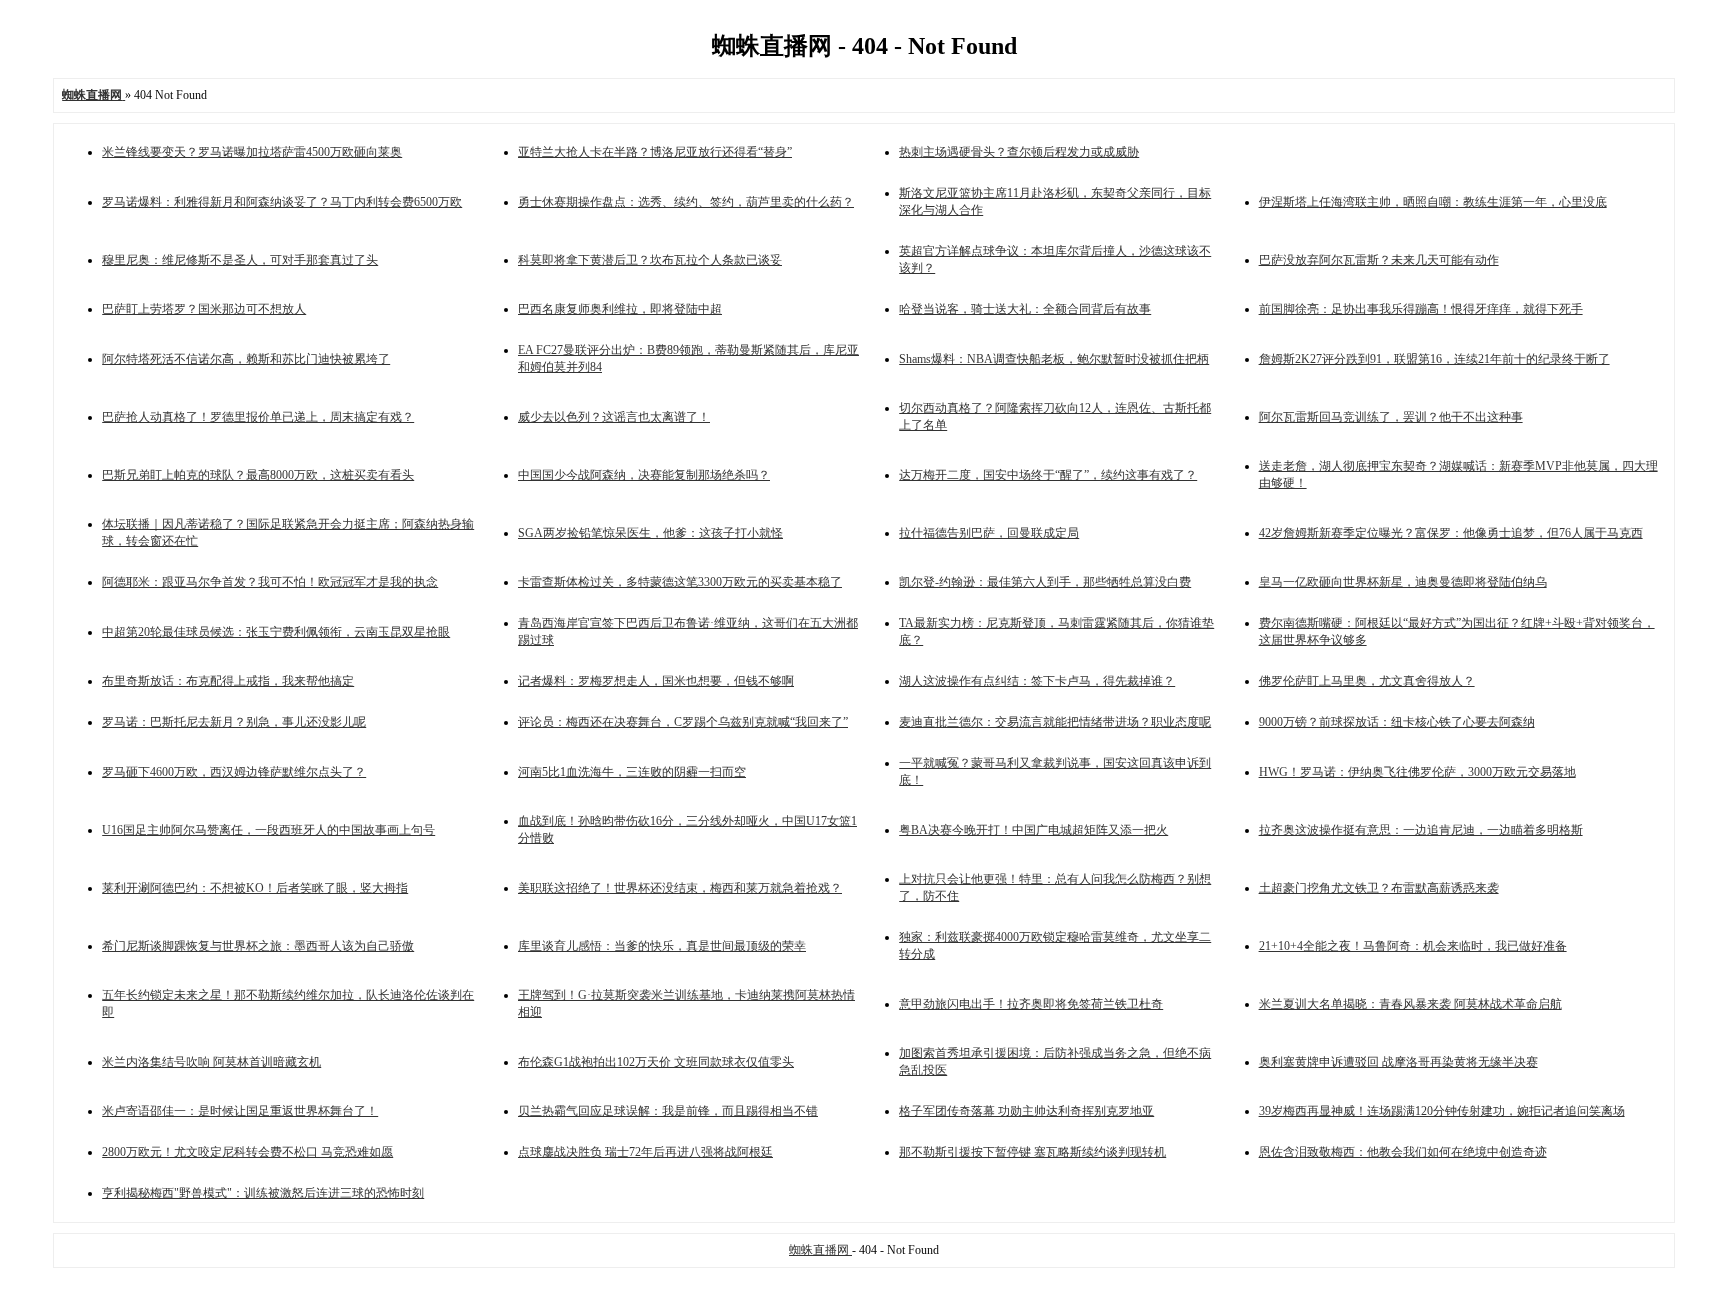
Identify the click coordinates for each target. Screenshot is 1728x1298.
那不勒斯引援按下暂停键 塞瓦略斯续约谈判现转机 (1032, 1152)
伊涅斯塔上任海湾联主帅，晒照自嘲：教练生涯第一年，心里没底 (1433, 202)
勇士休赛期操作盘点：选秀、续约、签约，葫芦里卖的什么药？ (686, 202)
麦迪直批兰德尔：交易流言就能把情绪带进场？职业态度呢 (1055, 722)
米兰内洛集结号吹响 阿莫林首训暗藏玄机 (211, 1062)
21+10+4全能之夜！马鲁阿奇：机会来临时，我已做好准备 (1413, 946)
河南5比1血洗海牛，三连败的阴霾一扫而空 (632, 772)
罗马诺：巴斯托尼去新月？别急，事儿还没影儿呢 (234, 722)
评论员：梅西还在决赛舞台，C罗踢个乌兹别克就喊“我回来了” (683, 722)
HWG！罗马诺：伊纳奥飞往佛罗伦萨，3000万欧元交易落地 (1417, 772)
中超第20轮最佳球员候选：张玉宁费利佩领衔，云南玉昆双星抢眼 (276, 632)
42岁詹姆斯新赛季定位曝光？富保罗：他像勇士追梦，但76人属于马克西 (1451, 533)
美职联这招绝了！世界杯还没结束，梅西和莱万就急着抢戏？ (680, 888)
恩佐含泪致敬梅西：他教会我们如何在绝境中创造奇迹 (1403, 1152)
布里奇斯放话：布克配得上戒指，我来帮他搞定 (228, 681)
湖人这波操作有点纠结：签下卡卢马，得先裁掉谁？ (1037, 681)
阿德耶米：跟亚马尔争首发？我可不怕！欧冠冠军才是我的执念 (270, 582)
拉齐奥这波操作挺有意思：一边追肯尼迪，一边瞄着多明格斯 (1421, 830)
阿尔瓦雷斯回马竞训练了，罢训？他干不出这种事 (1391, 417)
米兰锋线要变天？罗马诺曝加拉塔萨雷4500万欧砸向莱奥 (252, 152)
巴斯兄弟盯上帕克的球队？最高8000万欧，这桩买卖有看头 (258, 475)
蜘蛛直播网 (820, 1250)
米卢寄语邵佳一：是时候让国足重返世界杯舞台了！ (240, 1111)
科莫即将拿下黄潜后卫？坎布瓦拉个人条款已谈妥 (650, 260)
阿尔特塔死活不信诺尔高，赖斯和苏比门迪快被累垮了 (246, 359)
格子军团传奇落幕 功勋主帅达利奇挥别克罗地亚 (1026, 1111)
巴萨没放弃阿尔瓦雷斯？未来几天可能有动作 (1379, 260)
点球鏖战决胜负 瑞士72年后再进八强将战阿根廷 (645, 1152)
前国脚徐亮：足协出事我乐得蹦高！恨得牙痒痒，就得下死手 (1421, 309)
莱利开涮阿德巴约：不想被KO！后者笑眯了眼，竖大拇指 (255, 888)
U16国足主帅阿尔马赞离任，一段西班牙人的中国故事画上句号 (268, 830)
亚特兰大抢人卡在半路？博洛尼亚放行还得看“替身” (655, 152)
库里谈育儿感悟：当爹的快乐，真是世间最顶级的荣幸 (662, 946)
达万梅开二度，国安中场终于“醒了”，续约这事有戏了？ (1048, 475)
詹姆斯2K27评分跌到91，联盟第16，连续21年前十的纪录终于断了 (1434, 359)
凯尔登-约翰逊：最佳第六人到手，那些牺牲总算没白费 (1045, 582)
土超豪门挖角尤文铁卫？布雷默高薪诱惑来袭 (1379, 888)
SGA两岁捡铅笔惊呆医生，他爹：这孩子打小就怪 (650, 533)
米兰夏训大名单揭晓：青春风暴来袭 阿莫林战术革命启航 (1410, 1004)
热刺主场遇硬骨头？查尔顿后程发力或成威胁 (1019, 152)
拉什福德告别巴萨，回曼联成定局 (989, 533)
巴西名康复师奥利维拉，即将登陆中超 (620, 309)
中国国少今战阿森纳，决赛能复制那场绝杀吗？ (644, 475)
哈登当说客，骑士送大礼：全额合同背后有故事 (1025, 309)
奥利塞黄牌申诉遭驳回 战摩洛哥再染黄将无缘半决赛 (1398, 1062)
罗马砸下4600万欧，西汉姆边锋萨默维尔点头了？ (234, 772)
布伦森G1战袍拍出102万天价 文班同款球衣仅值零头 (656, 1062)
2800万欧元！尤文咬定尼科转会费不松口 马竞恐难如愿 (247, 1152)
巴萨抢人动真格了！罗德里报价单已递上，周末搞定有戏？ (258, 417)
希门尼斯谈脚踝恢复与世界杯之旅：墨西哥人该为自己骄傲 (258, 946)
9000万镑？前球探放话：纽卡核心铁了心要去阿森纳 (1397, 722)
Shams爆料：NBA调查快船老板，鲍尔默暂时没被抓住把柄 (1054, 359)
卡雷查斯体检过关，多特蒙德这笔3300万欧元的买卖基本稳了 (680, 582)
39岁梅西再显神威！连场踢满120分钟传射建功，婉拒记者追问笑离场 (1442, 1111)
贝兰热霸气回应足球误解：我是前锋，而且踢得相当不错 (668, 1111)
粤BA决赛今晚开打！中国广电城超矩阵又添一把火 (1033, 830)
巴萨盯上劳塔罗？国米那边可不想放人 (204, 309)
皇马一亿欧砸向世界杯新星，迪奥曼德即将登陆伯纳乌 (1403, 582)
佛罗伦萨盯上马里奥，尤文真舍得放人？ (1367, 681)
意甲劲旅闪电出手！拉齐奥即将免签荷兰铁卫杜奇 (1031, 1004)
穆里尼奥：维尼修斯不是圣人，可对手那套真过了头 (240, 260)
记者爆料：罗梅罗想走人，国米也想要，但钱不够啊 (656, 681)
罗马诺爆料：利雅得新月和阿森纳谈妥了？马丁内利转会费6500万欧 (282, 202)
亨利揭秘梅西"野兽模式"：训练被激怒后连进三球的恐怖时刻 (263, 1193)
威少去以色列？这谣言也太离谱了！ (614, 417)
